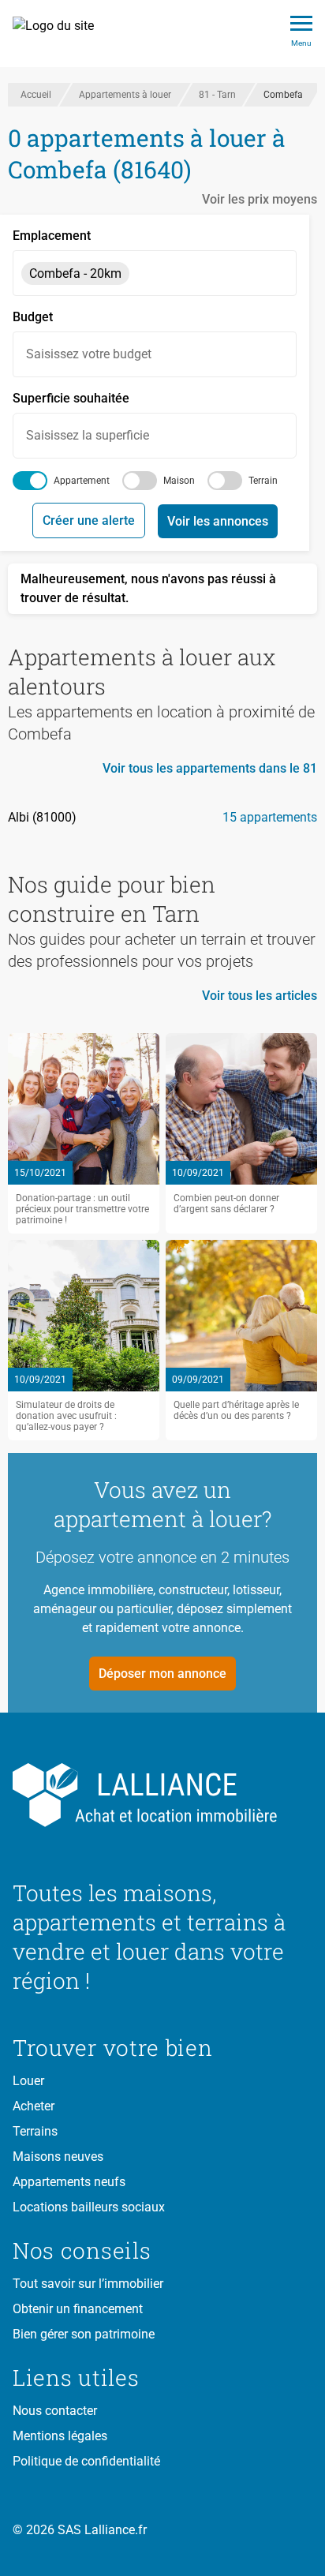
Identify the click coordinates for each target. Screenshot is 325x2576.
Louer (28, 2081)
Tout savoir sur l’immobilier (88, 2284)
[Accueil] (62, 34)
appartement (82, 481)
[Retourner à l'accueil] (162, 1795)
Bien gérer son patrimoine (84, 2334)
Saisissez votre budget (89, 354)
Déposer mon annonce (162, 1674)
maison (179, 481)
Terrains (35, 2131)
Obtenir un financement (78, 2309)
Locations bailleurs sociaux (89, 2207)
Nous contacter (55, 2411)
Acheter (34, 2106)
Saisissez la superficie (88, 435)
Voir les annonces (218, 521)
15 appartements (270, 817)
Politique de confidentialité (86, 2461)
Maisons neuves (58, 2157)
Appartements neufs (69, 2182)
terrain (263, 481)
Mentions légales (60, 2436)
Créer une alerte (89, 520)
